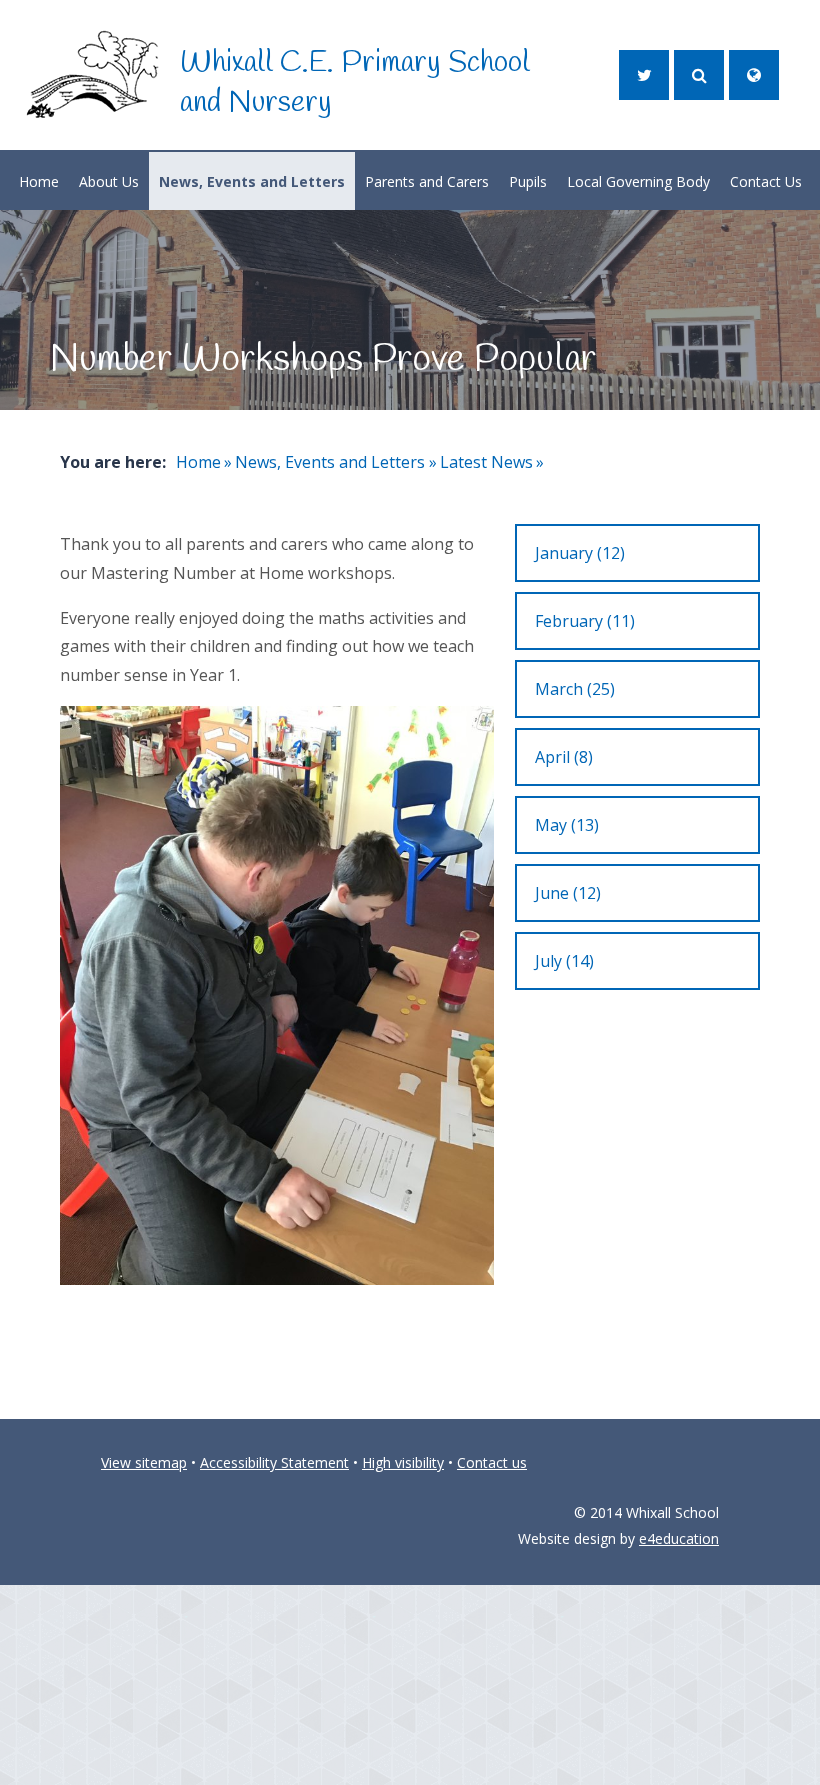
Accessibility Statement (274, 1462)
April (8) (564, 757)
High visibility (403, 1462)
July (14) (564, 961)
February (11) (585, 621)
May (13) (567, 825)
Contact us (492, 1462)
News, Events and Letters (330, 462)
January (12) (580, 553)
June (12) (568, 893)
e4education (679, 1538)
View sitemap (144, 1462)
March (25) (575, 689)
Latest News (486, 462)
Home (198, 462)
